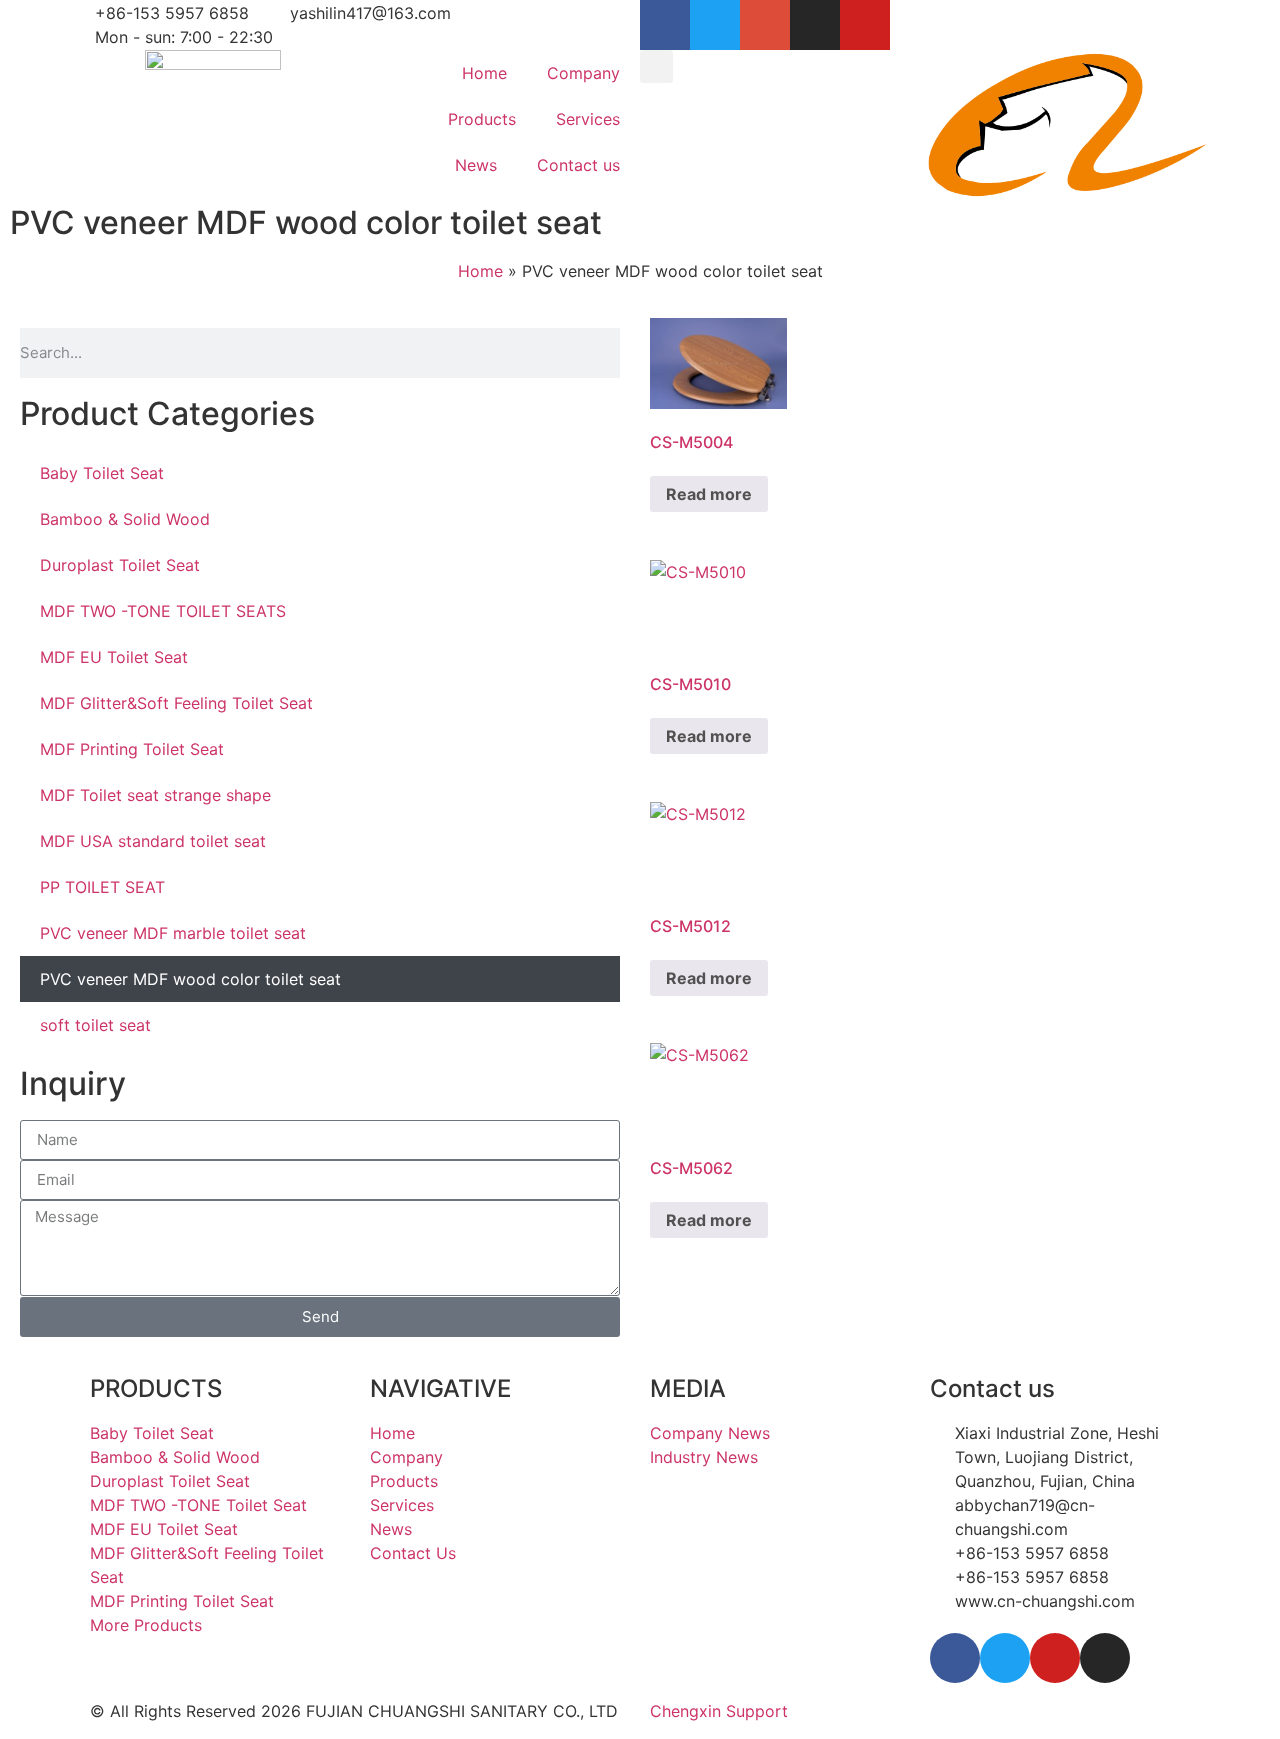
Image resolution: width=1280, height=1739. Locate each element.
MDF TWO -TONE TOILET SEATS (163, 611)
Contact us (578, 165)
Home (484, 73)
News (476, 165)
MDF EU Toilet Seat (114, 657)
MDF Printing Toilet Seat (132, 749)
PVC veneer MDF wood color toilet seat (190, 979)
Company (583, 73)
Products (482, 119)
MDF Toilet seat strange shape (155, 795)
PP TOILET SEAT (102, 887)
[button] (656, 66)
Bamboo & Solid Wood (125, 519)
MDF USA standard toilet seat (153, 841)
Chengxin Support (719, 1711)
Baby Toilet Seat (102, 473)
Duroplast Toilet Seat (120, 565)
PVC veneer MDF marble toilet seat (173, 933)
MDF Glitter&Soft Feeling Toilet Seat (176, 703)
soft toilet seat (95, 1025)
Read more (709, 494)
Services (588, 119)
